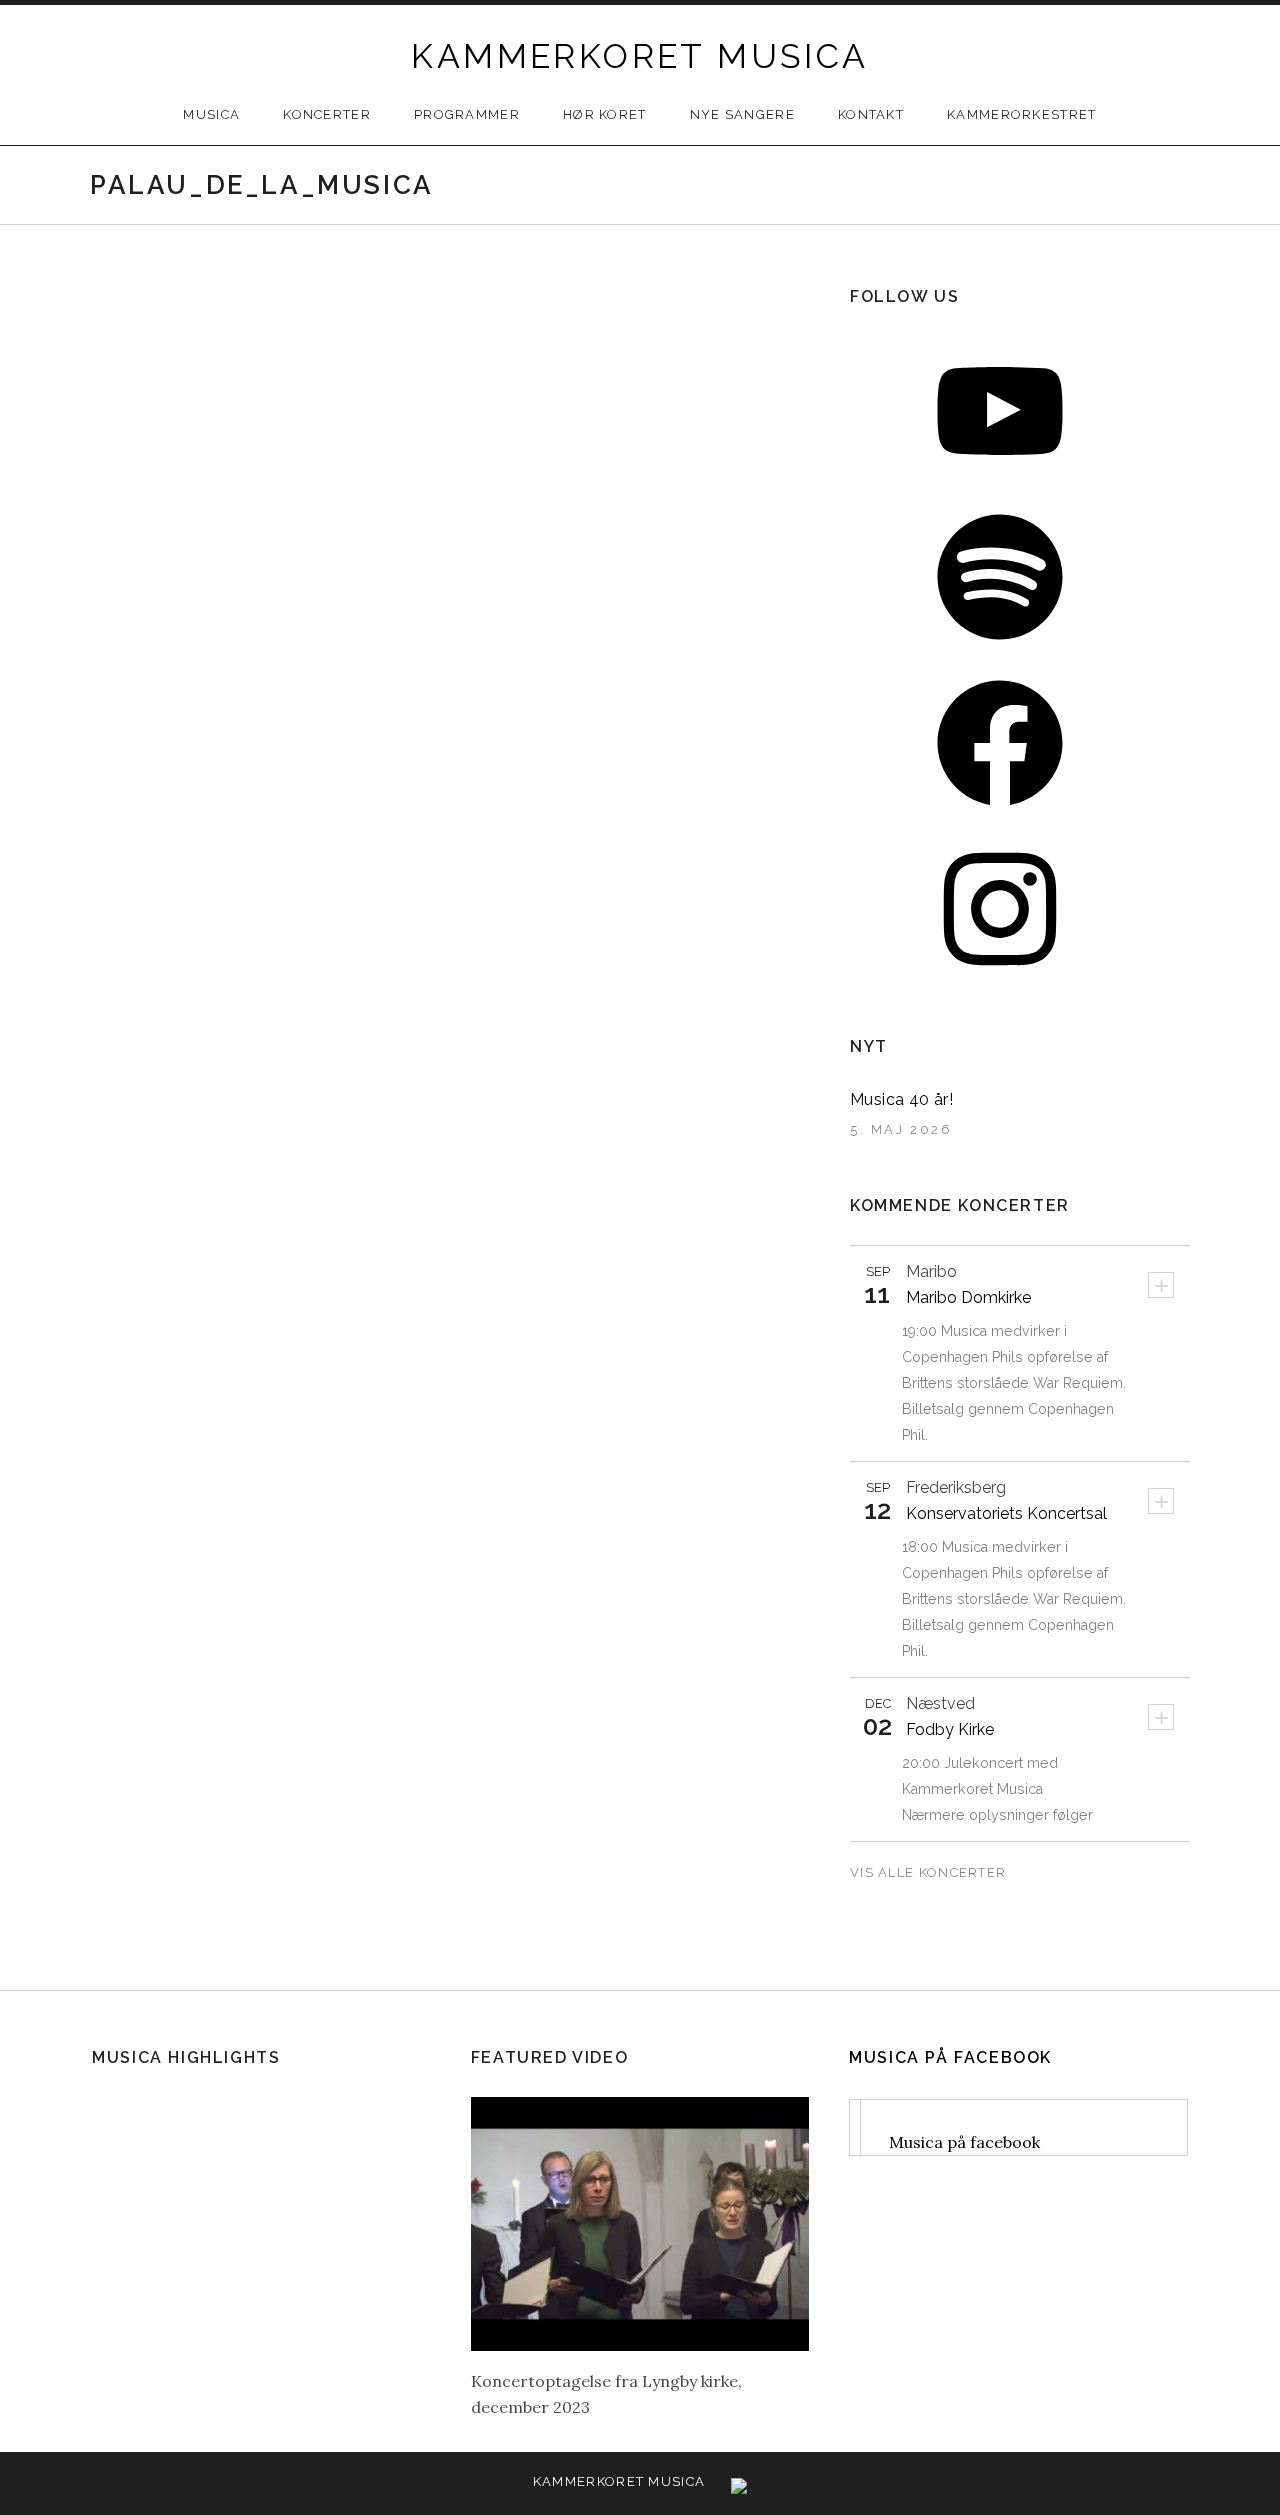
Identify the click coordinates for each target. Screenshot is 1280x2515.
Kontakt (871, 114)
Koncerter (327, 114)
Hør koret (605, 114)
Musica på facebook (950, 2057)
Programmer (467, 114)
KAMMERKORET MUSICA (639, 56)
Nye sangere (742, 114)
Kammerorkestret (1022, 114)
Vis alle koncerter (930, 1872)
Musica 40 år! (901, 1099)
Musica (211, 114)
